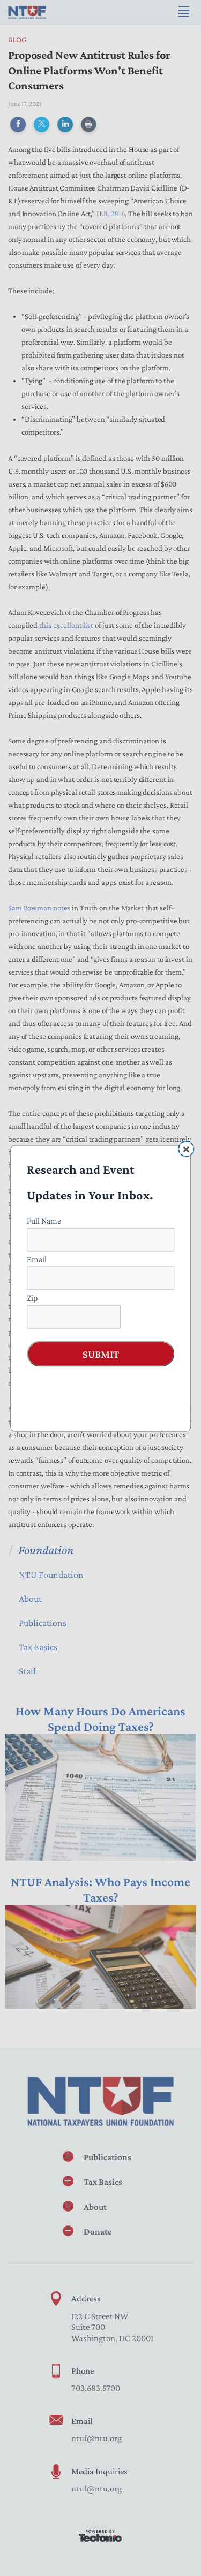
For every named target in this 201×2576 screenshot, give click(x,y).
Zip (32, 1297)
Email (37, 1259)
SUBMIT (101, 1354)
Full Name (44, 1220)
